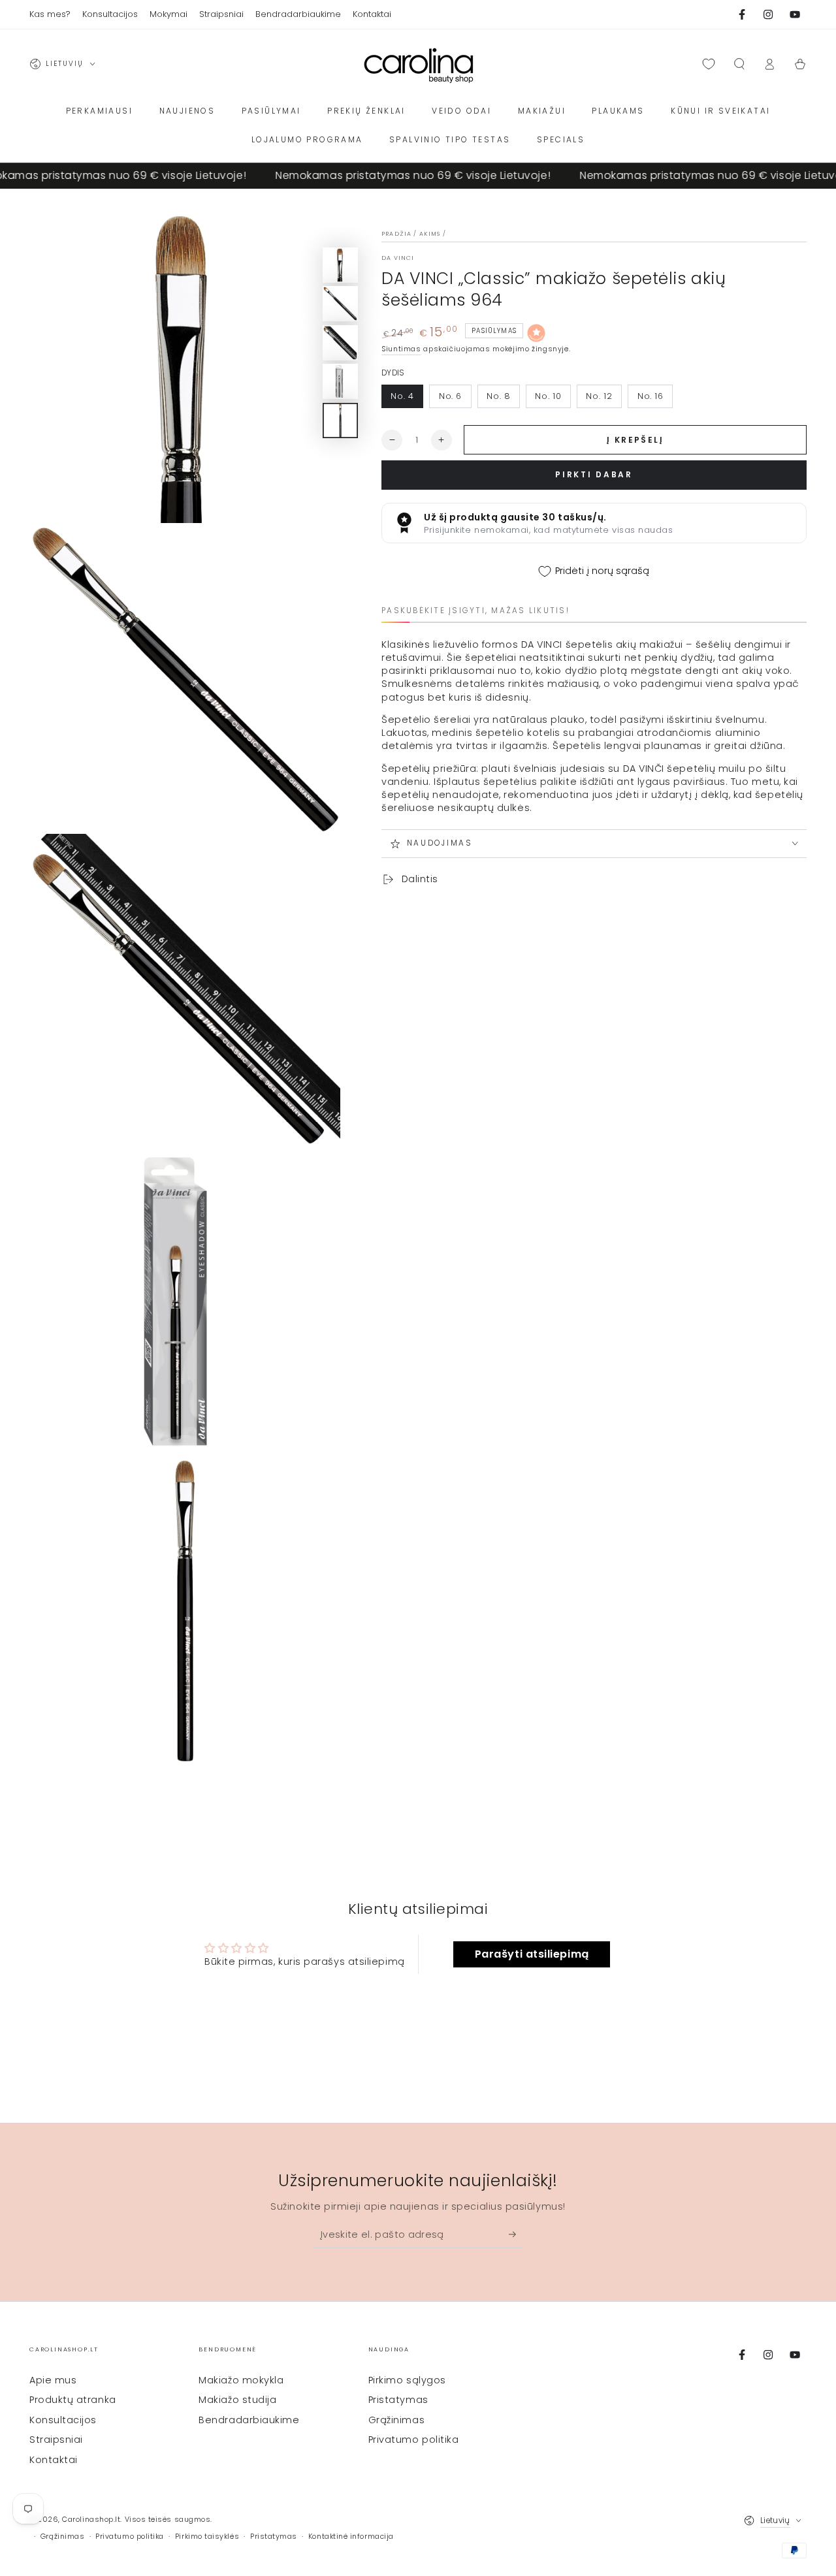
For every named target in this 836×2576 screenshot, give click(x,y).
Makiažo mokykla (241, 2380)
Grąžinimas (396, 2420)
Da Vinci (398, 258)
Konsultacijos (63, 2420)
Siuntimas (401, 349)
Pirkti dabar (594, 474)
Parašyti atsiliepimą (532, 1954)
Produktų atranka (73, 2400)
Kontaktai (54, 2460)
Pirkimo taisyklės (207, 2536)
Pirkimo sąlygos (407, 2380)
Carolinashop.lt (91, 2520)
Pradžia (396, 234)
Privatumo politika (414, 2440)
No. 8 (499, 396)
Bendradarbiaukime (249, 2420)
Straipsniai (56, 2440)
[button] (739, 64)
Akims (430, 234)
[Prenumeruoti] (516, 2234)
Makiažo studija (237, 2400)
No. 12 (599, 396)
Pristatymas (398, 2400)
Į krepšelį (635, 440)
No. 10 (548, 396)
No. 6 (451, 396)
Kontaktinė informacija (351, 2536)
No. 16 (651, 396)
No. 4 (402, 396)
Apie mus (53, 2380)
